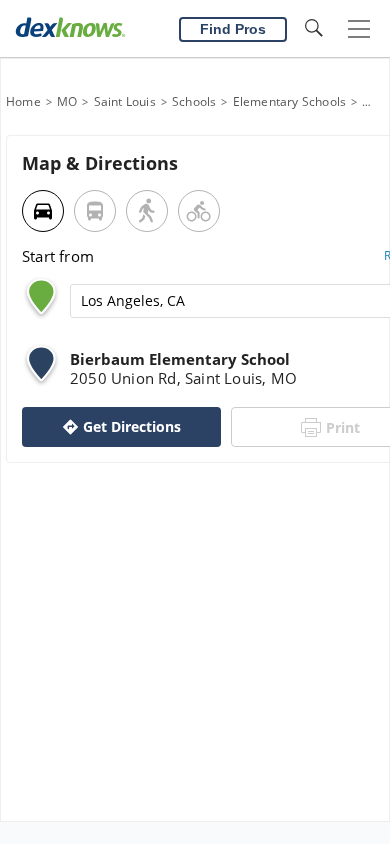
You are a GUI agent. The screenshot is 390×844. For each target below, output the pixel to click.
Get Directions (132, 426)
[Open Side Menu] (359, 29)
